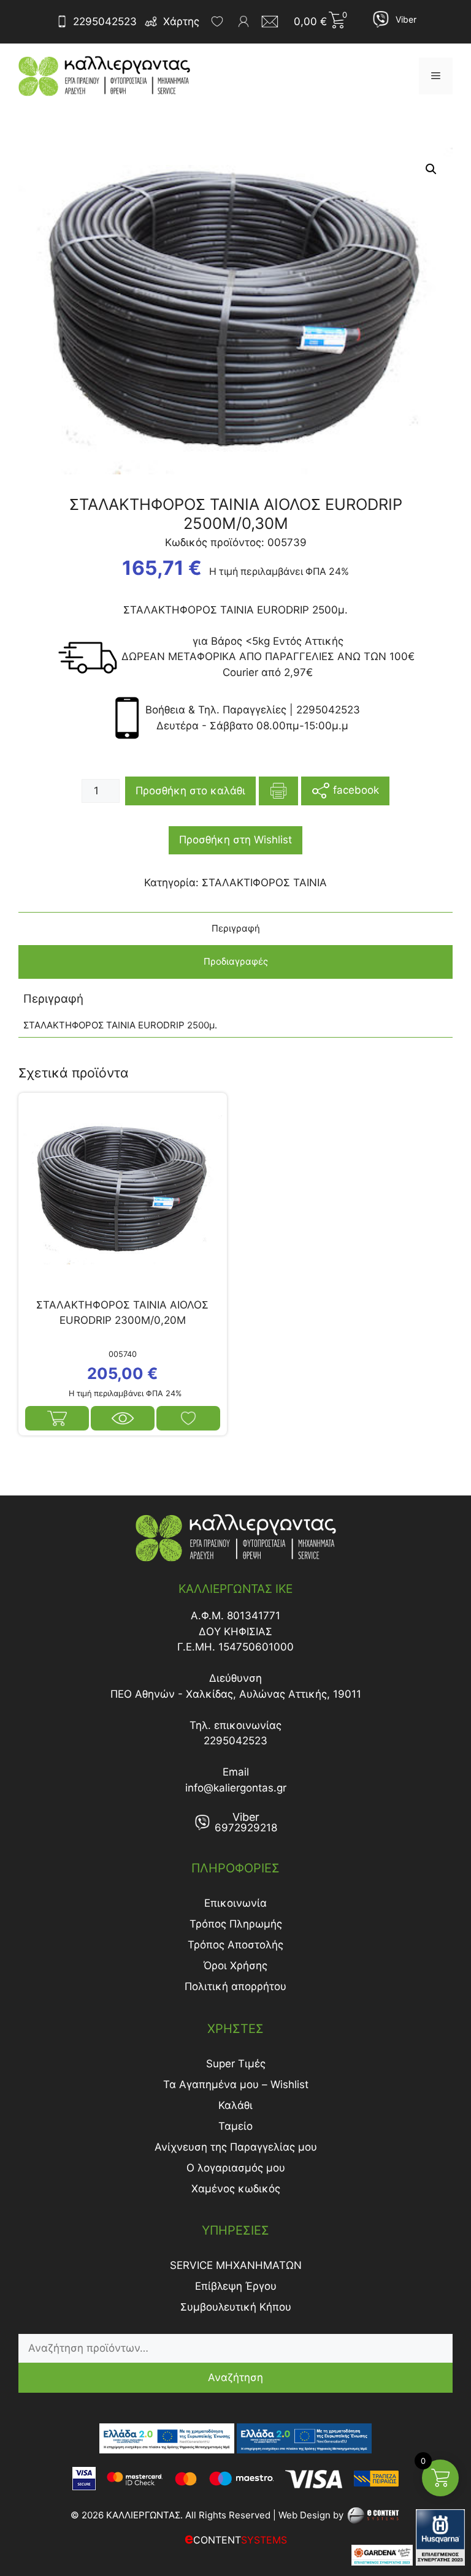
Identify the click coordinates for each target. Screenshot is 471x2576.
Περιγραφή (236, 928)
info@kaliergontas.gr (236, 1788)
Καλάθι (235, 2105)
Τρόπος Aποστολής (235, 1945)
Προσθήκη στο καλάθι (190, 791)
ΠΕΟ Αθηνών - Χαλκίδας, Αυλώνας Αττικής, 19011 (236, 1694)
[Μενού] (436, 76)
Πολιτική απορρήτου (235, 1986)
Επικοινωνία (235, 1903)
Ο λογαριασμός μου (236, 2168)
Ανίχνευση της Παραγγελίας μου (236, 2147)
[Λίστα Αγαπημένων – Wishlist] (217, 21)
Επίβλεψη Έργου (236, 2286)
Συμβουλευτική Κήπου (236, 2307)
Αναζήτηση (235, 2377)
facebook (354, 790)
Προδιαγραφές (236, 961)
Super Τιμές (236, 2064)
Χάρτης (181, 21)
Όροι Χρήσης (235, 1966)
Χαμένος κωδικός (236, 2189)
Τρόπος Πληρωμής (236, 1924)
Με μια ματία (123, 1418)
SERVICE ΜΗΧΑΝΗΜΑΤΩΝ (236, 2265)
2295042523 (105, 21)
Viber (406, 19)
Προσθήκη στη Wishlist (235, 840)
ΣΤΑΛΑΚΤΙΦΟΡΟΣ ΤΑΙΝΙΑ (264, 883)
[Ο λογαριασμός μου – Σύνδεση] (243, 21)
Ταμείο (235, 2126)
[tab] (235, 929)
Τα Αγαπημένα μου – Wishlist (236, 2084)
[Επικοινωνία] (274, 21)
